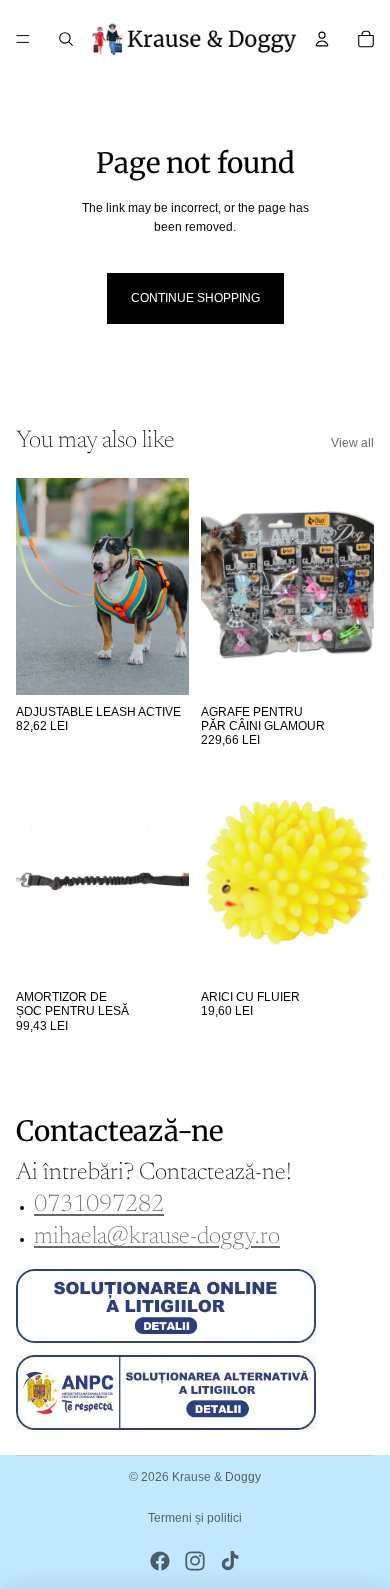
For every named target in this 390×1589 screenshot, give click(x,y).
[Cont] (322, 39)
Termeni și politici (195, 1518)
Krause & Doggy (216, 1477)
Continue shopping (195, 298)
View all (352, 443)
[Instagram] (195, 1561)
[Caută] (66, 39)
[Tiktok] (230, 1561)
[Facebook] (160, 1561)
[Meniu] (23, 39)
